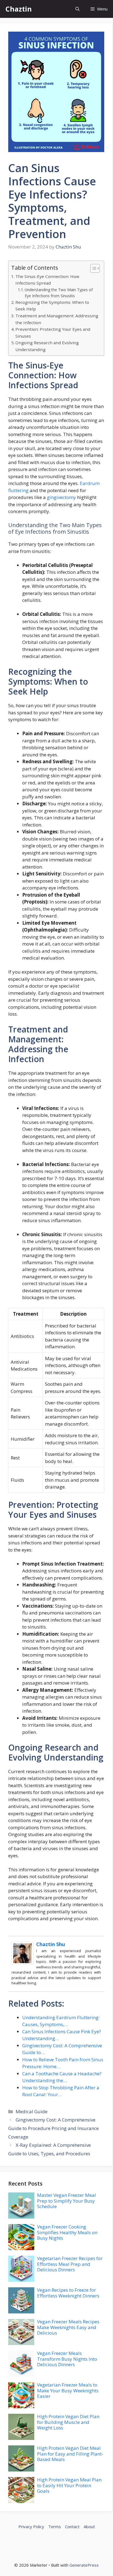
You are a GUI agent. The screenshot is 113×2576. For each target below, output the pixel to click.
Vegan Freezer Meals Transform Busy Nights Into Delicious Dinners (67, 2359)
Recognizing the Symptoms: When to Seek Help (52, 306)
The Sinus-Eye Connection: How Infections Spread (47, 280)
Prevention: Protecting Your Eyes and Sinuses (53, 333)
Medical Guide (32, 2111)
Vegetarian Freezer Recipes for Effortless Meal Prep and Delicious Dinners (70, 2264)
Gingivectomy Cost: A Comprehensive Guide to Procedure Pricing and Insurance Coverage (53, 2128)
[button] (77, 9)
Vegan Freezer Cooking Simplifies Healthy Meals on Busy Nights (67, 2232)
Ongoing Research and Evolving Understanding (47, 346)
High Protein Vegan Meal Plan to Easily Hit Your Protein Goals (69, 2485)
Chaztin (19, 9)
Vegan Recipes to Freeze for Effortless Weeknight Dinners (68, 2293)
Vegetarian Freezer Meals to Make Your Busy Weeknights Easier (68, 2390)
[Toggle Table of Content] (92, 268)
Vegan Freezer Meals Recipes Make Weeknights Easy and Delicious (68, 2327)
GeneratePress (84, 2565)
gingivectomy (61, 497)
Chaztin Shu (51, 1944)
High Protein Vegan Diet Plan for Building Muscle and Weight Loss (68, 2422)
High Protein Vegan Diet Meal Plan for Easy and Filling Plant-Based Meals (70, 2454)
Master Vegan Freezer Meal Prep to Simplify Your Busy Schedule (67, 2201)
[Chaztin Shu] (22, 1963)
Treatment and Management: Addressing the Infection (57, 319)
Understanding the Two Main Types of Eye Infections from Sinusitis (59, 293)
